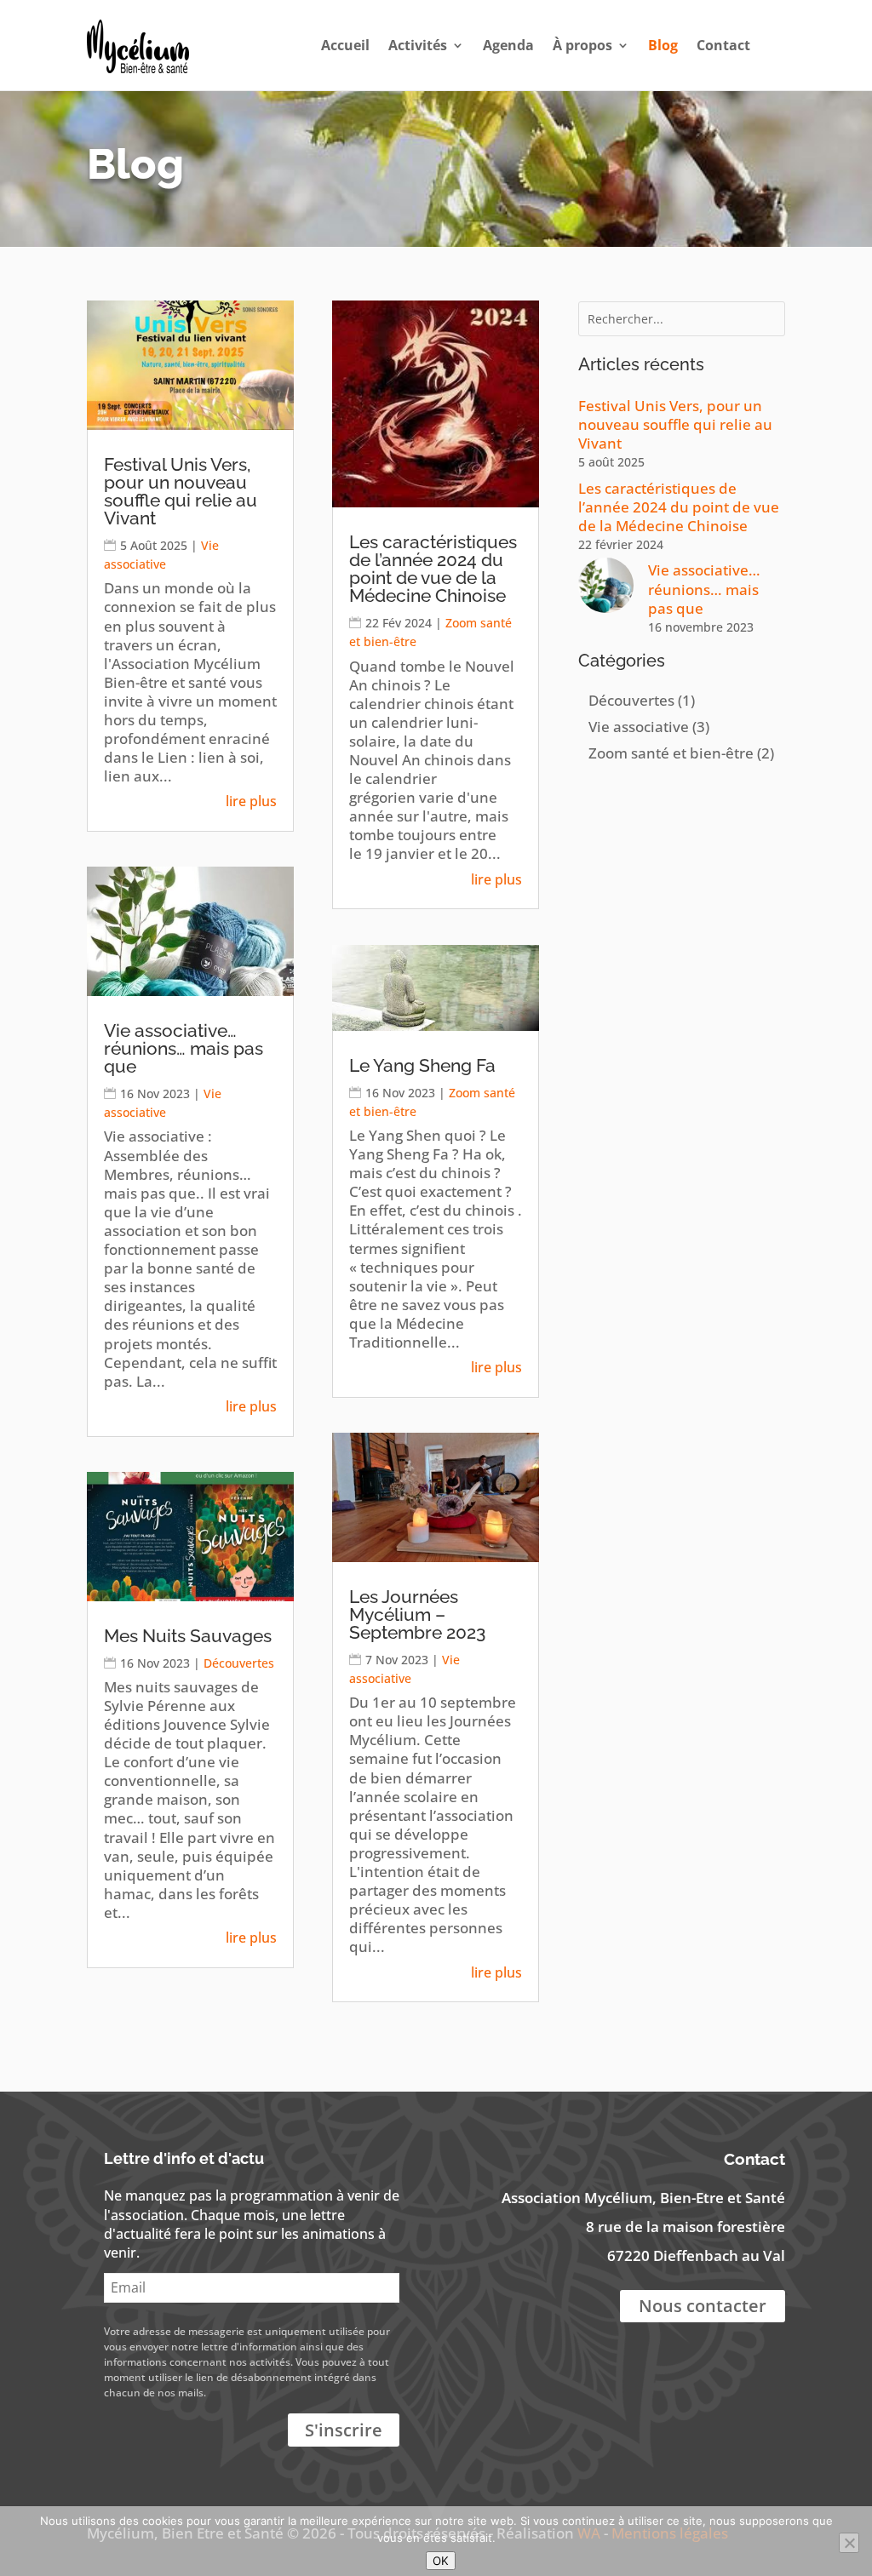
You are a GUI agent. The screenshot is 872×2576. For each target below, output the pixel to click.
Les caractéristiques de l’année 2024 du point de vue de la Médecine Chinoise (433, 569)
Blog (663, 45)
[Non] (849, 2543)
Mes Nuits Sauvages (188, 1636)
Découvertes (239, 1663)
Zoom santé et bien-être (671, 753)
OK (441, 2561)
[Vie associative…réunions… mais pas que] (606, 596)
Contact (723, 45)
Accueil (345, 45)
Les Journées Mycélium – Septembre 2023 (417, 1614)
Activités (418, 45)
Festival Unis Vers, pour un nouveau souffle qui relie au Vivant (181, 491)
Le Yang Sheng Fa (422, 1065)
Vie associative (639, 727)
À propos (582, 45)
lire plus (251, 801)
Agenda (508, 45)
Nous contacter (703, 2306)
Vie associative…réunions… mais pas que (184, 1048)
